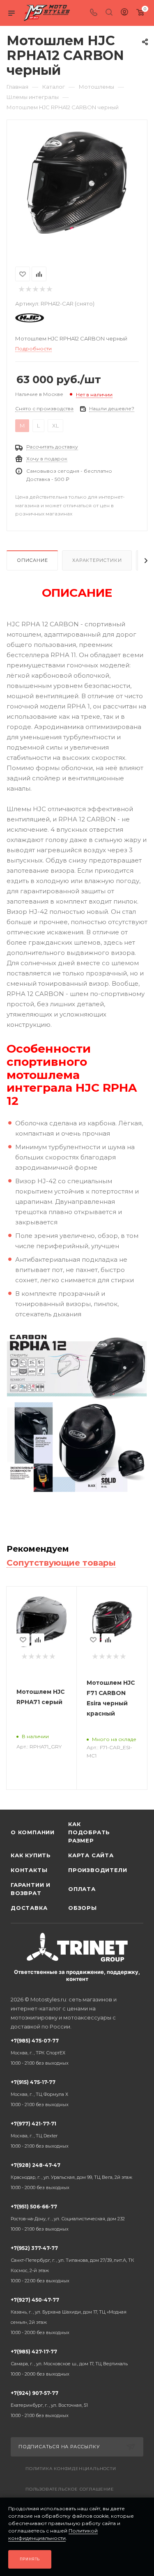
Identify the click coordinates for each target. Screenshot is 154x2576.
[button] (28, 240)
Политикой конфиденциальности (53, 2534)
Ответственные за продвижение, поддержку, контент (77, 1975)
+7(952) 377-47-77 (72, 2264)
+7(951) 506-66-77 (68, 2218)
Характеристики (97, 560)
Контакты (29, 1870)
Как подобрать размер (89, 1832)
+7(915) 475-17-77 (40, 2093)
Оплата (82, 1889)
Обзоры (83, 1908)
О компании (33, 1832)
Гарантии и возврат (31, 1889)
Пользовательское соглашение (70, 2489)
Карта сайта (91, 1855)
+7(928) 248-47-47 (71, 2176)
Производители (97, 1870)
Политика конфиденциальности (71, 2469)
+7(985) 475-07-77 (40, 2052)
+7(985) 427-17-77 (69, 2363)
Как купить (31, 1855)
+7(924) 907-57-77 (49, 2404)
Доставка (29, 1908)
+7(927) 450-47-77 (69, 2316)
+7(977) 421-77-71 (40, 2135)
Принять (30, 2559)
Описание (32, 560)
